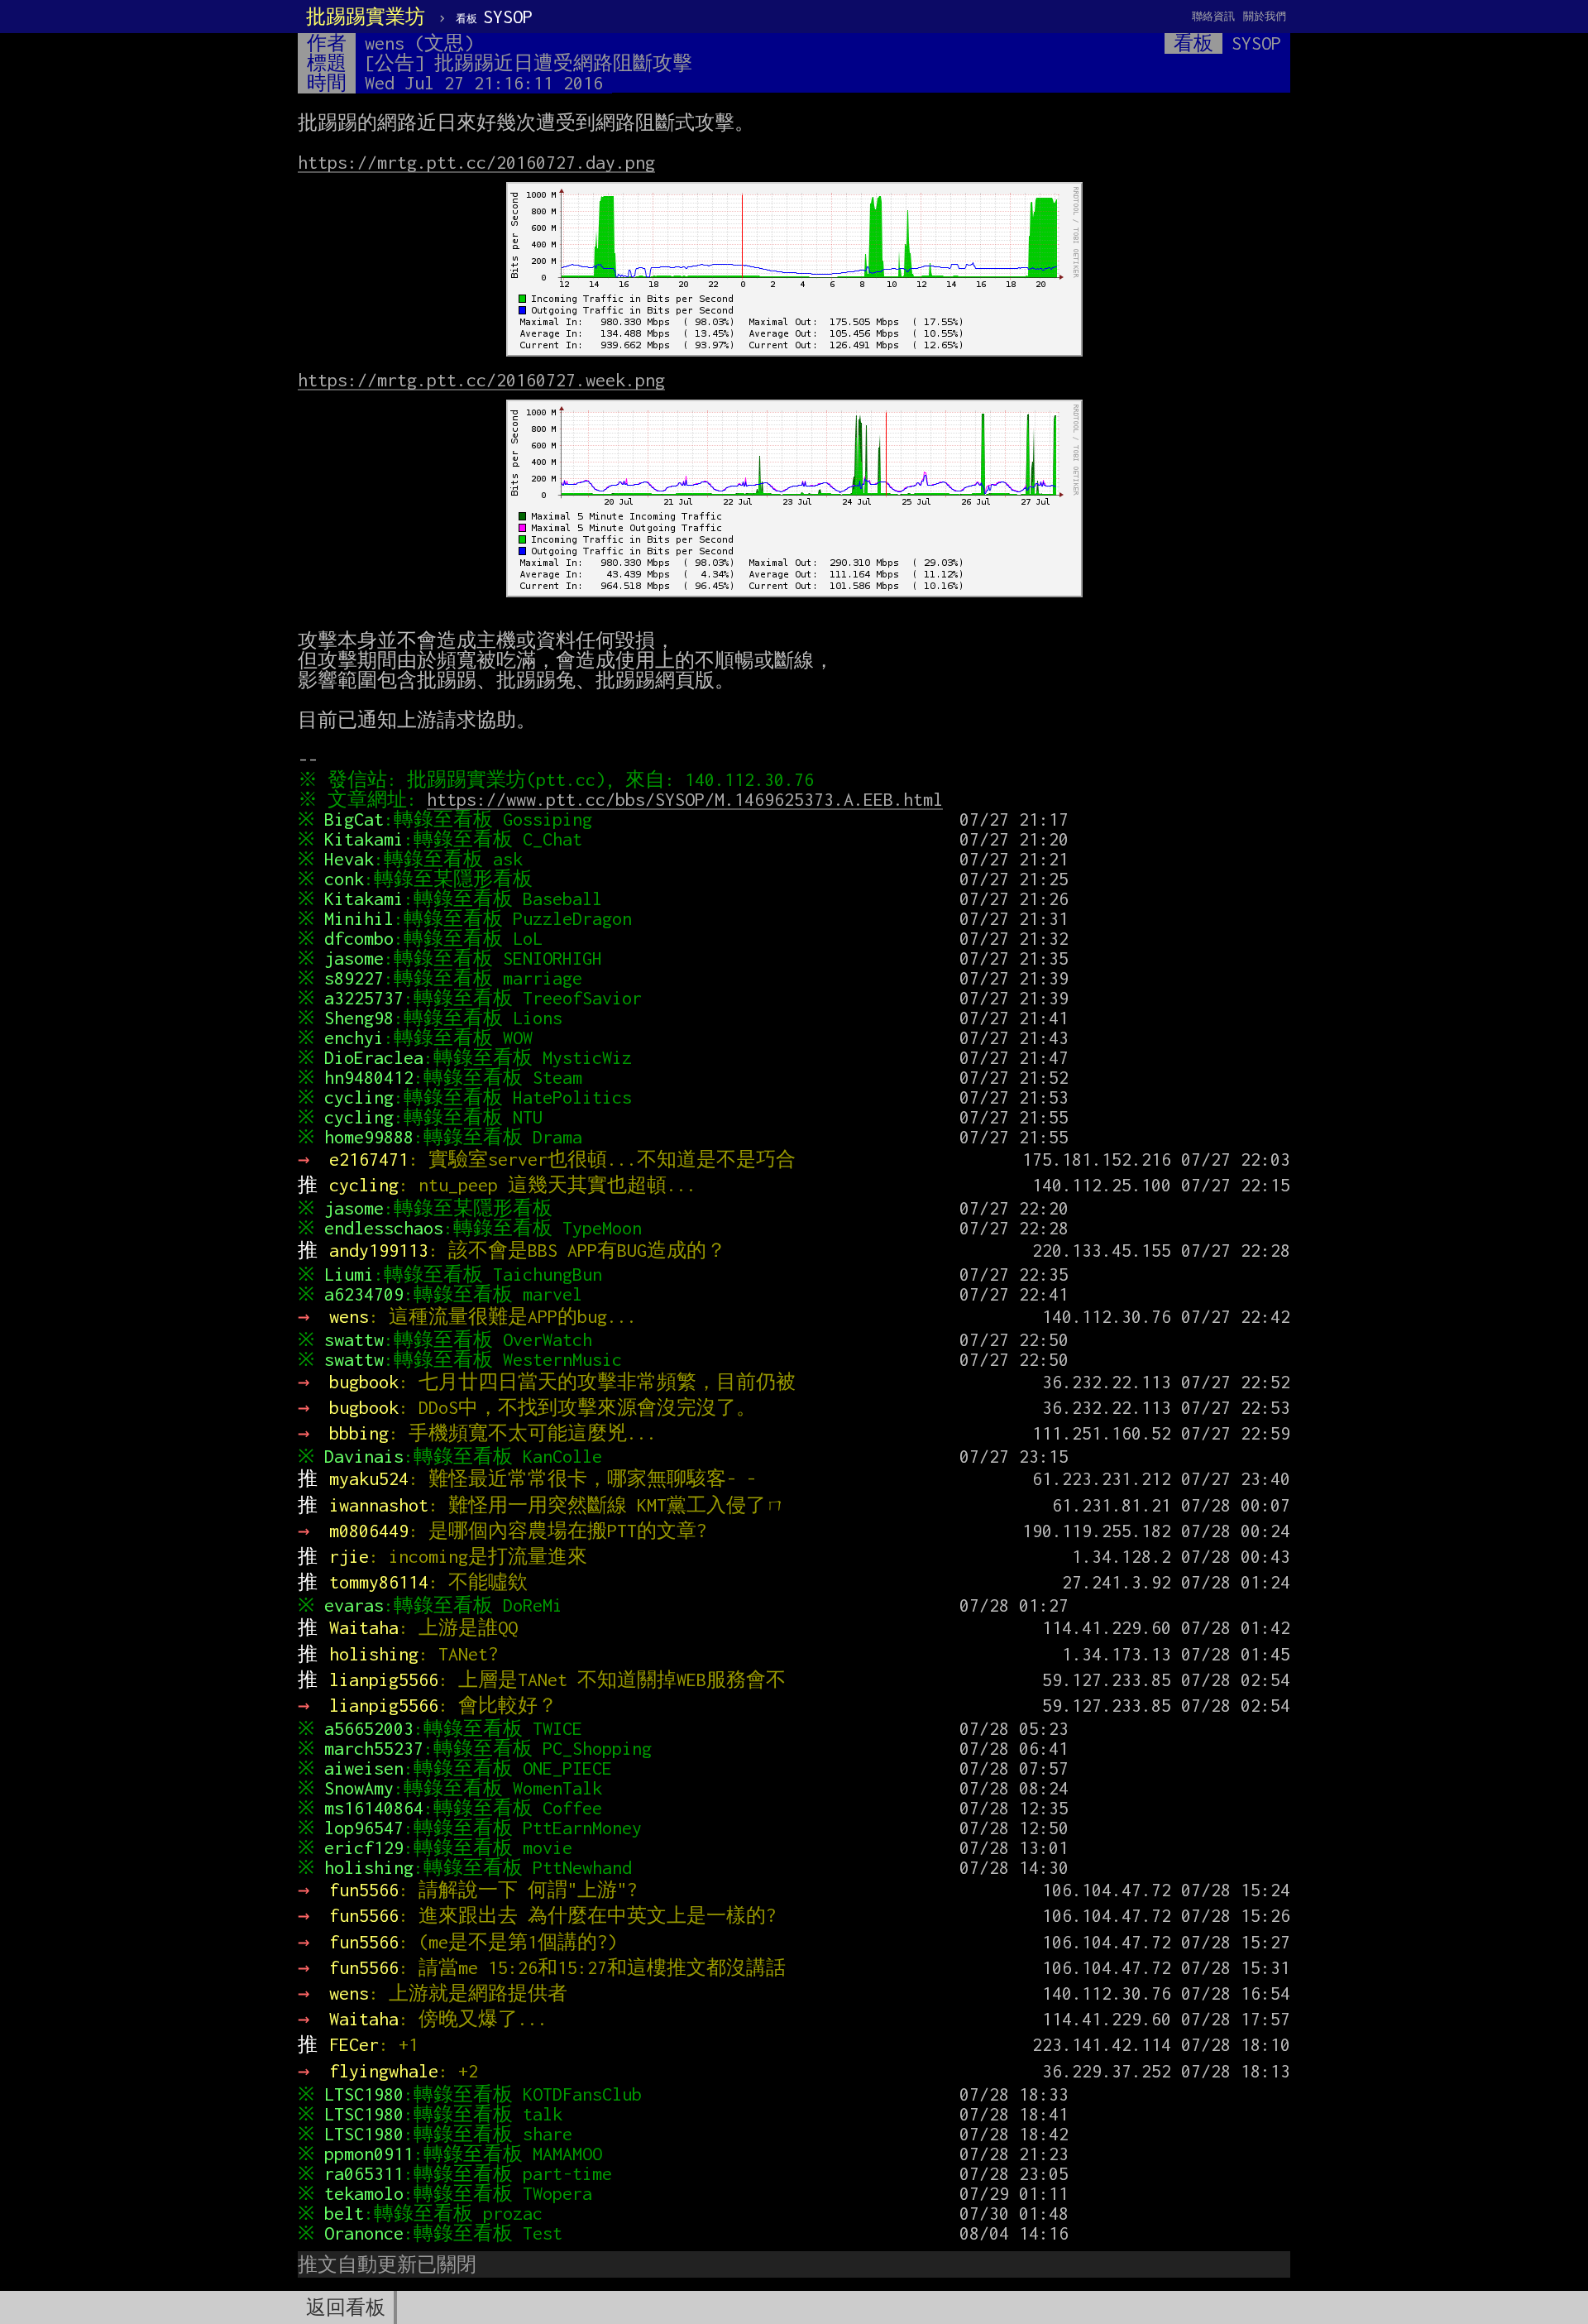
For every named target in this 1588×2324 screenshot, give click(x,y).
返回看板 (346, 2307)
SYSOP (494, 17)
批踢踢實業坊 (366, 17)
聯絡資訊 (1213, 16)
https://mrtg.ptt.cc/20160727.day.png (476, 162)
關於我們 (1265, 16)
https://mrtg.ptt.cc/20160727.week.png (481, 380)
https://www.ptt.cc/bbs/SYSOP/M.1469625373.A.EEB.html (685, 799)
